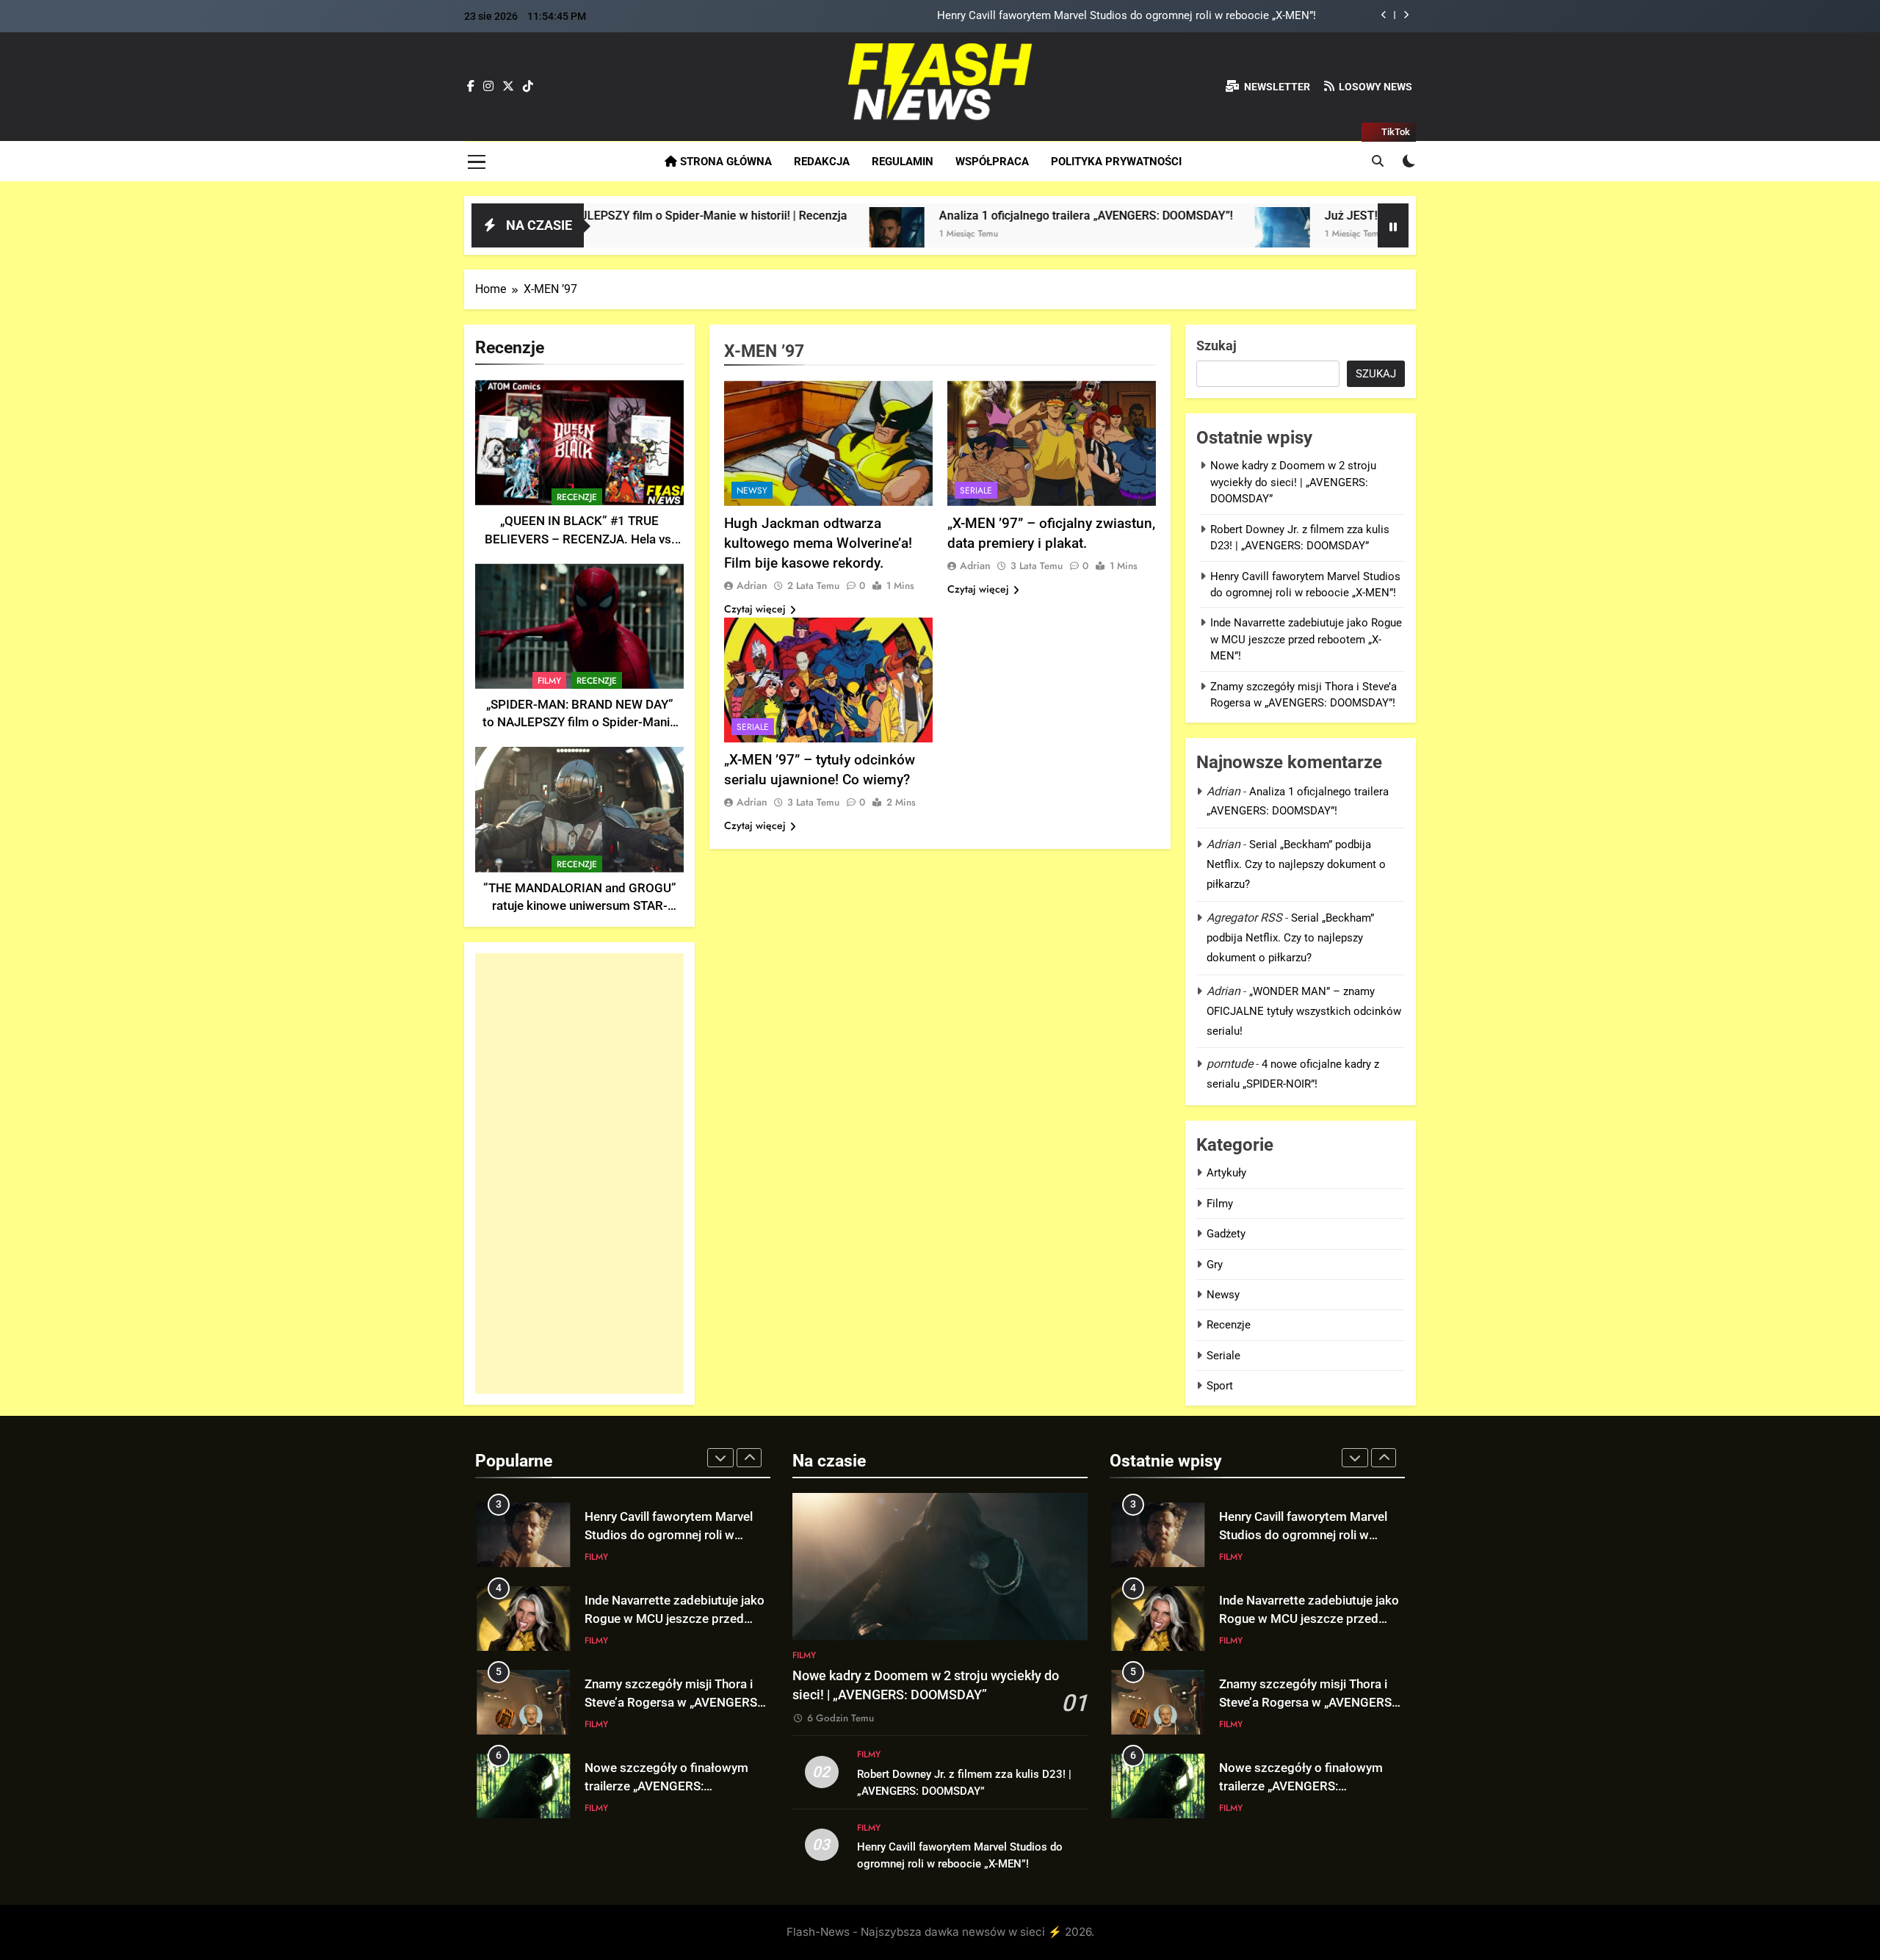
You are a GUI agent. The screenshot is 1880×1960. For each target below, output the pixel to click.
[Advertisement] (579, 1174)
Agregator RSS (1244, 918)
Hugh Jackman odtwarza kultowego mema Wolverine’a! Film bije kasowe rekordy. (818, 543)
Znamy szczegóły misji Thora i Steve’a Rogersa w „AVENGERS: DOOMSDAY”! (672, 1654)
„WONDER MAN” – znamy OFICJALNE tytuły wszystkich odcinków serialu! (1304, 1011)
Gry (1215, 1265)
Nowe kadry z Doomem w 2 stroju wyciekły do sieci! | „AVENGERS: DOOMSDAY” (1293, 482)
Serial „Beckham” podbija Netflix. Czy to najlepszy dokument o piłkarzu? (1296, 864)
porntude (1230, 1064)
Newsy (752, 491)
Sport (1220, 1386)
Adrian (752, 585)
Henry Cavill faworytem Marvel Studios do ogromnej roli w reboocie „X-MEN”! (1303, 1535)
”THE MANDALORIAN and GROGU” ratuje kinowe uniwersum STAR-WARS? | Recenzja (580, 907)
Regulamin (903, 162)
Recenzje (577, 497)
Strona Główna (724, 162)
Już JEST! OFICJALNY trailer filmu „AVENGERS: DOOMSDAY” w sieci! (1343, 216)
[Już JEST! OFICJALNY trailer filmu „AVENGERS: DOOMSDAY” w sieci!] (1119, 235)
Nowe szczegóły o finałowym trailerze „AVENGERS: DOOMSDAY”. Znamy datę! (666, 1738)
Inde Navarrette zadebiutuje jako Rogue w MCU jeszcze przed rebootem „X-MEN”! (1118, 23)
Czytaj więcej (755, 609)
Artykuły (1226, 1173)
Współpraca (992, 162)
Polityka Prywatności (1116, 162)
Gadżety (1226, 1234)
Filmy (549, 681)
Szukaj (1216, 346)
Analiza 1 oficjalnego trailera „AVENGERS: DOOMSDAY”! (922, 216)
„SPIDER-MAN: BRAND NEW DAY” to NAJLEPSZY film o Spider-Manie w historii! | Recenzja (579, 723)
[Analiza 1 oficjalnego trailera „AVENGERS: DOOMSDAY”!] (733, 235)
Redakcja (822, 162)
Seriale (976, 491)
